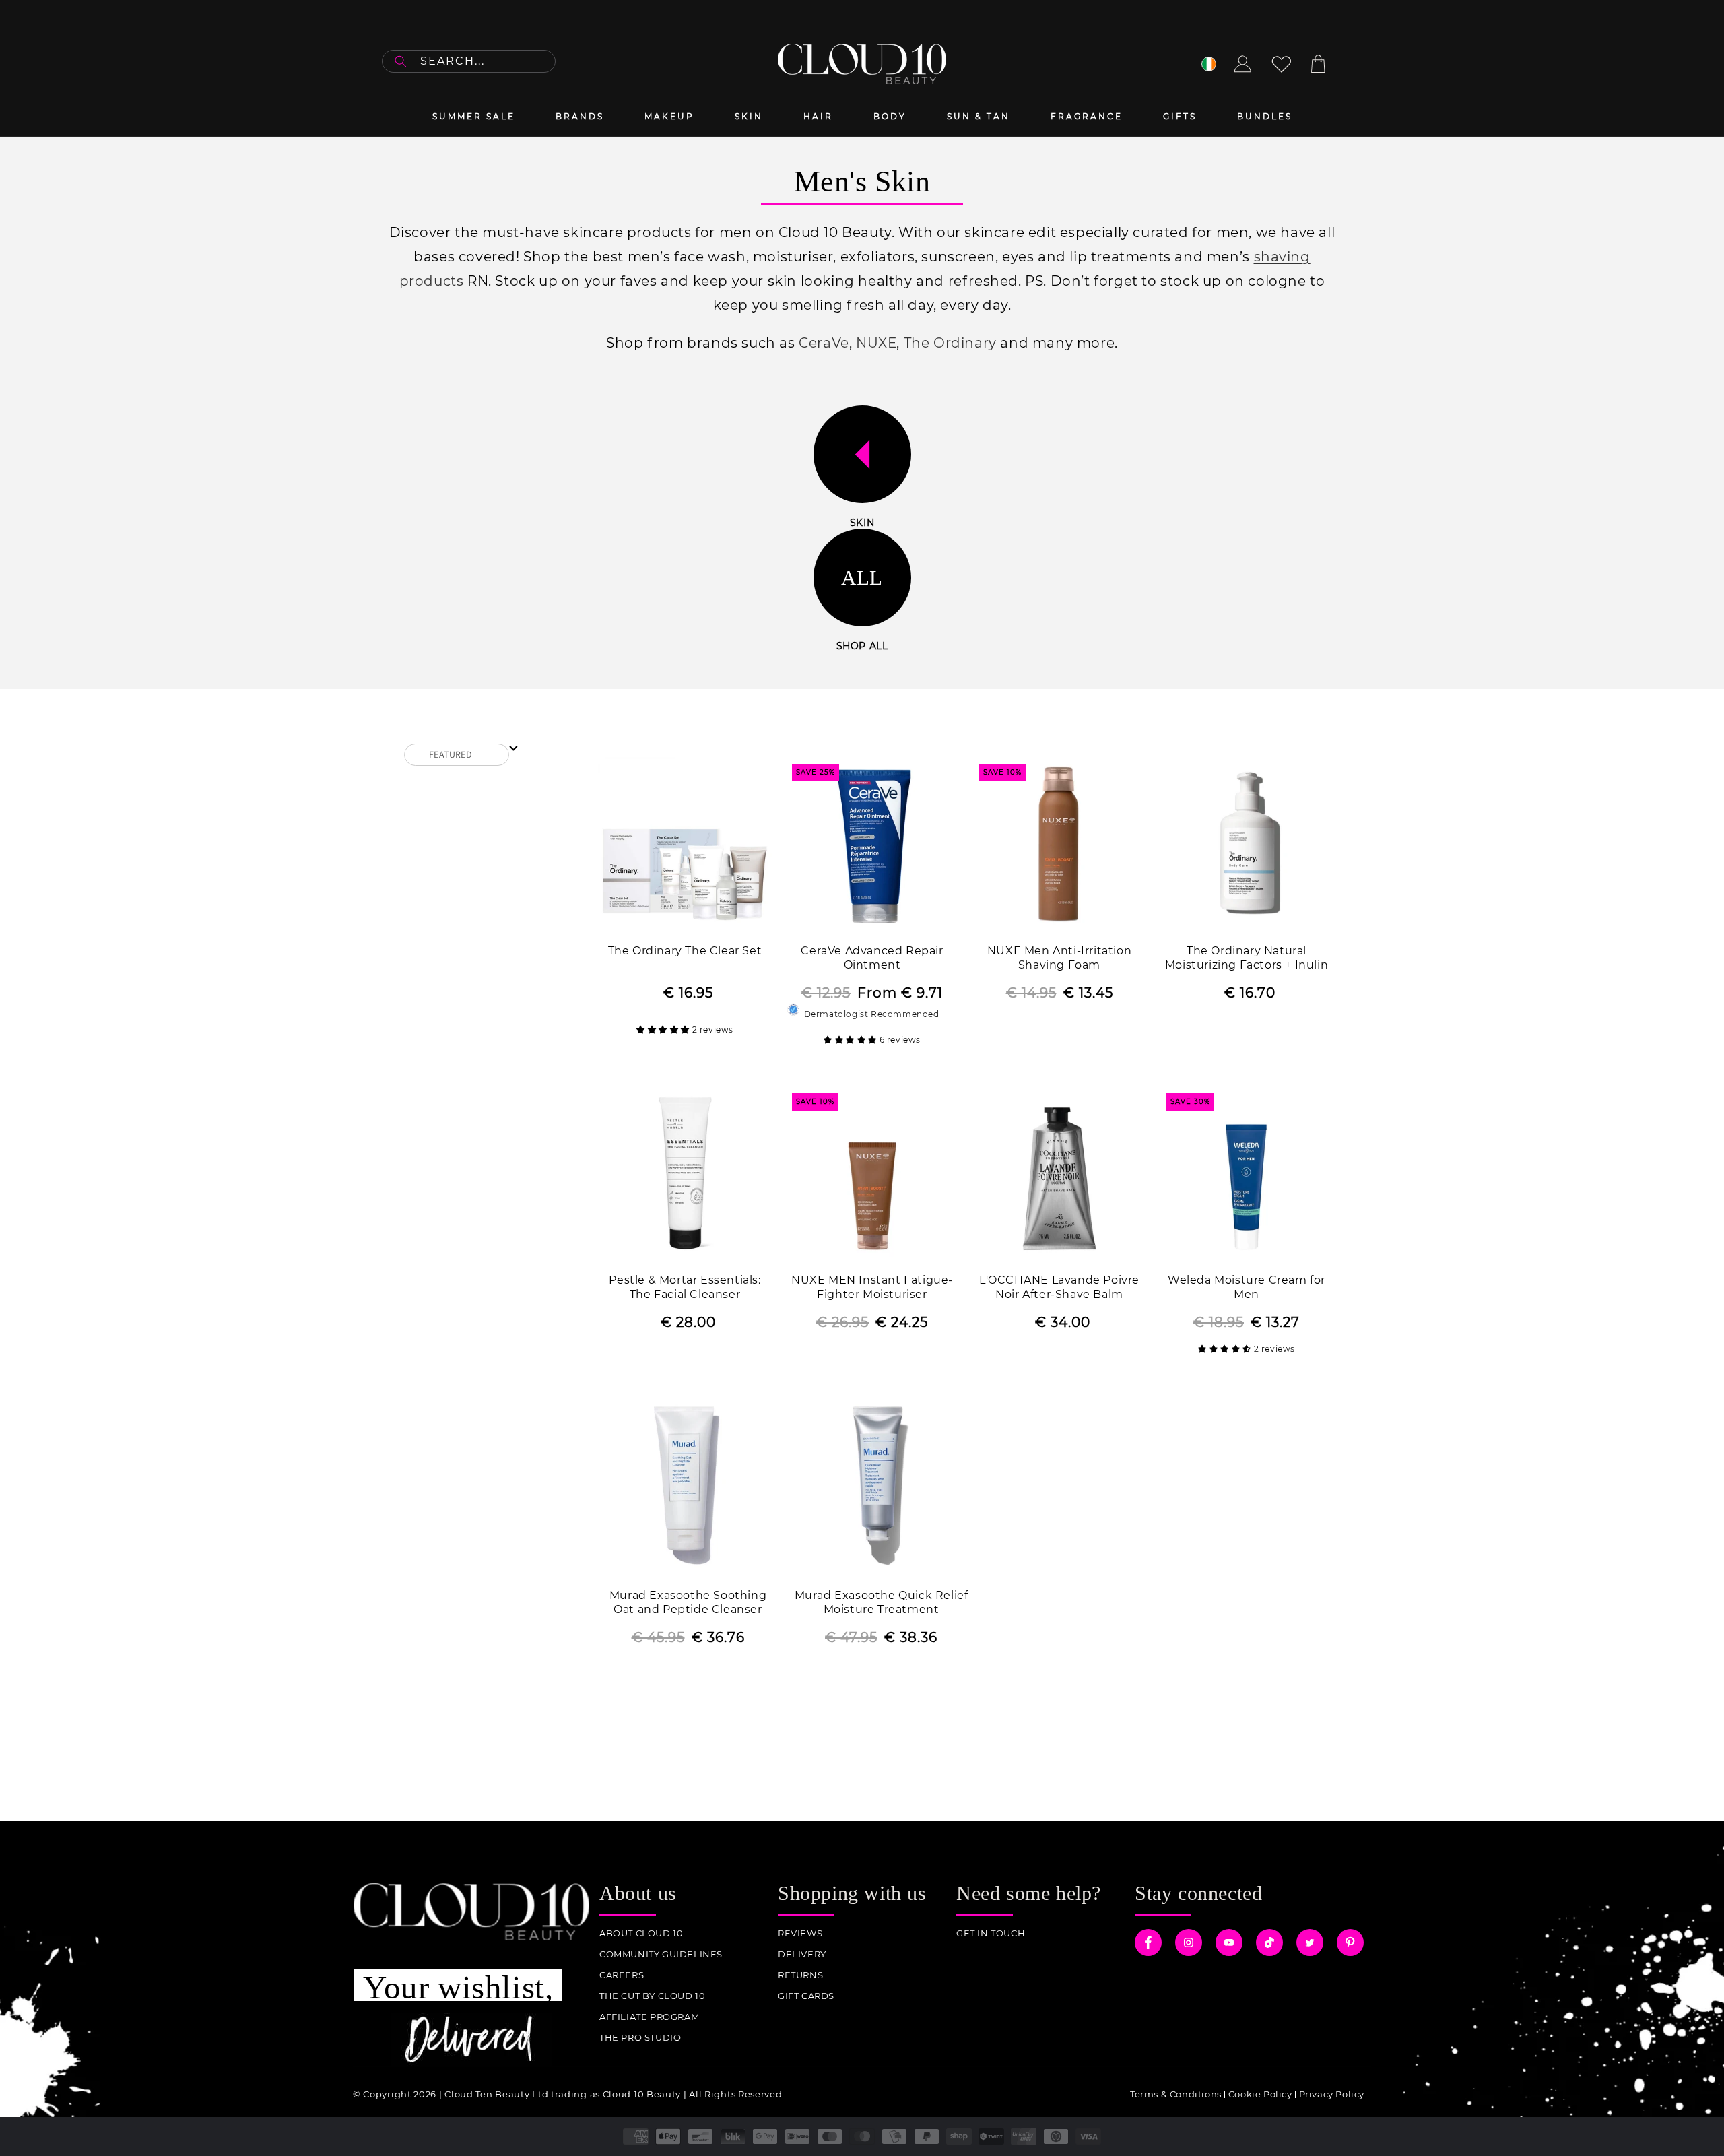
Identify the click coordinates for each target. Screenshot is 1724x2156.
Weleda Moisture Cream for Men (1247, 1287)
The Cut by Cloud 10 (652, 1996)
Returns (800, 1975)
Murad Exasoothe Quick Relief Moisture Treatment (882, 1602)
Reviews (800, 1933)
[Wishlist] (1282, 64)
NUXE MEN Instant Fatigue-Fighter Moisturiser (872, 1287)
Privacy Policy (1332, 2094)
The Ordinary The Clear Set (685, 951)
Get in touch (991, 1933)
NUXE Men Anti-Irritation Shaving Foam (1059, 958)
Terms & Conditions (1176, 2094)
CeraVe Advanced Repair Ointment (872, 958)
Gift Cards (806, 1996)
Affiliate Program (649, 2017)
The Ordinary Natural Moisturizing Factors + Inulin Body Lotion (1247, 959)
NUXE (876, 343)
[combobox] (469, 61)
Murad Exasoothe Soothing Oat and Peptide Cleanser (688, 1602)
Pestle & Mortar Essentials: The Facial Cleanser (685, 1287)
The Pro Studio (640, 2038)
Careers (622, 1975)
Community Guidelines (661, 1954)
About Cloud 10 (641, 1933)
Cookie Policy (1260, 2094)
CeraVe (824, 343)
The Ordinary (950, 343)
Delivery (802, 1954)
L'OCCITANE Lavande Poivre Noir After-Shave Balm (1059, 1287)
